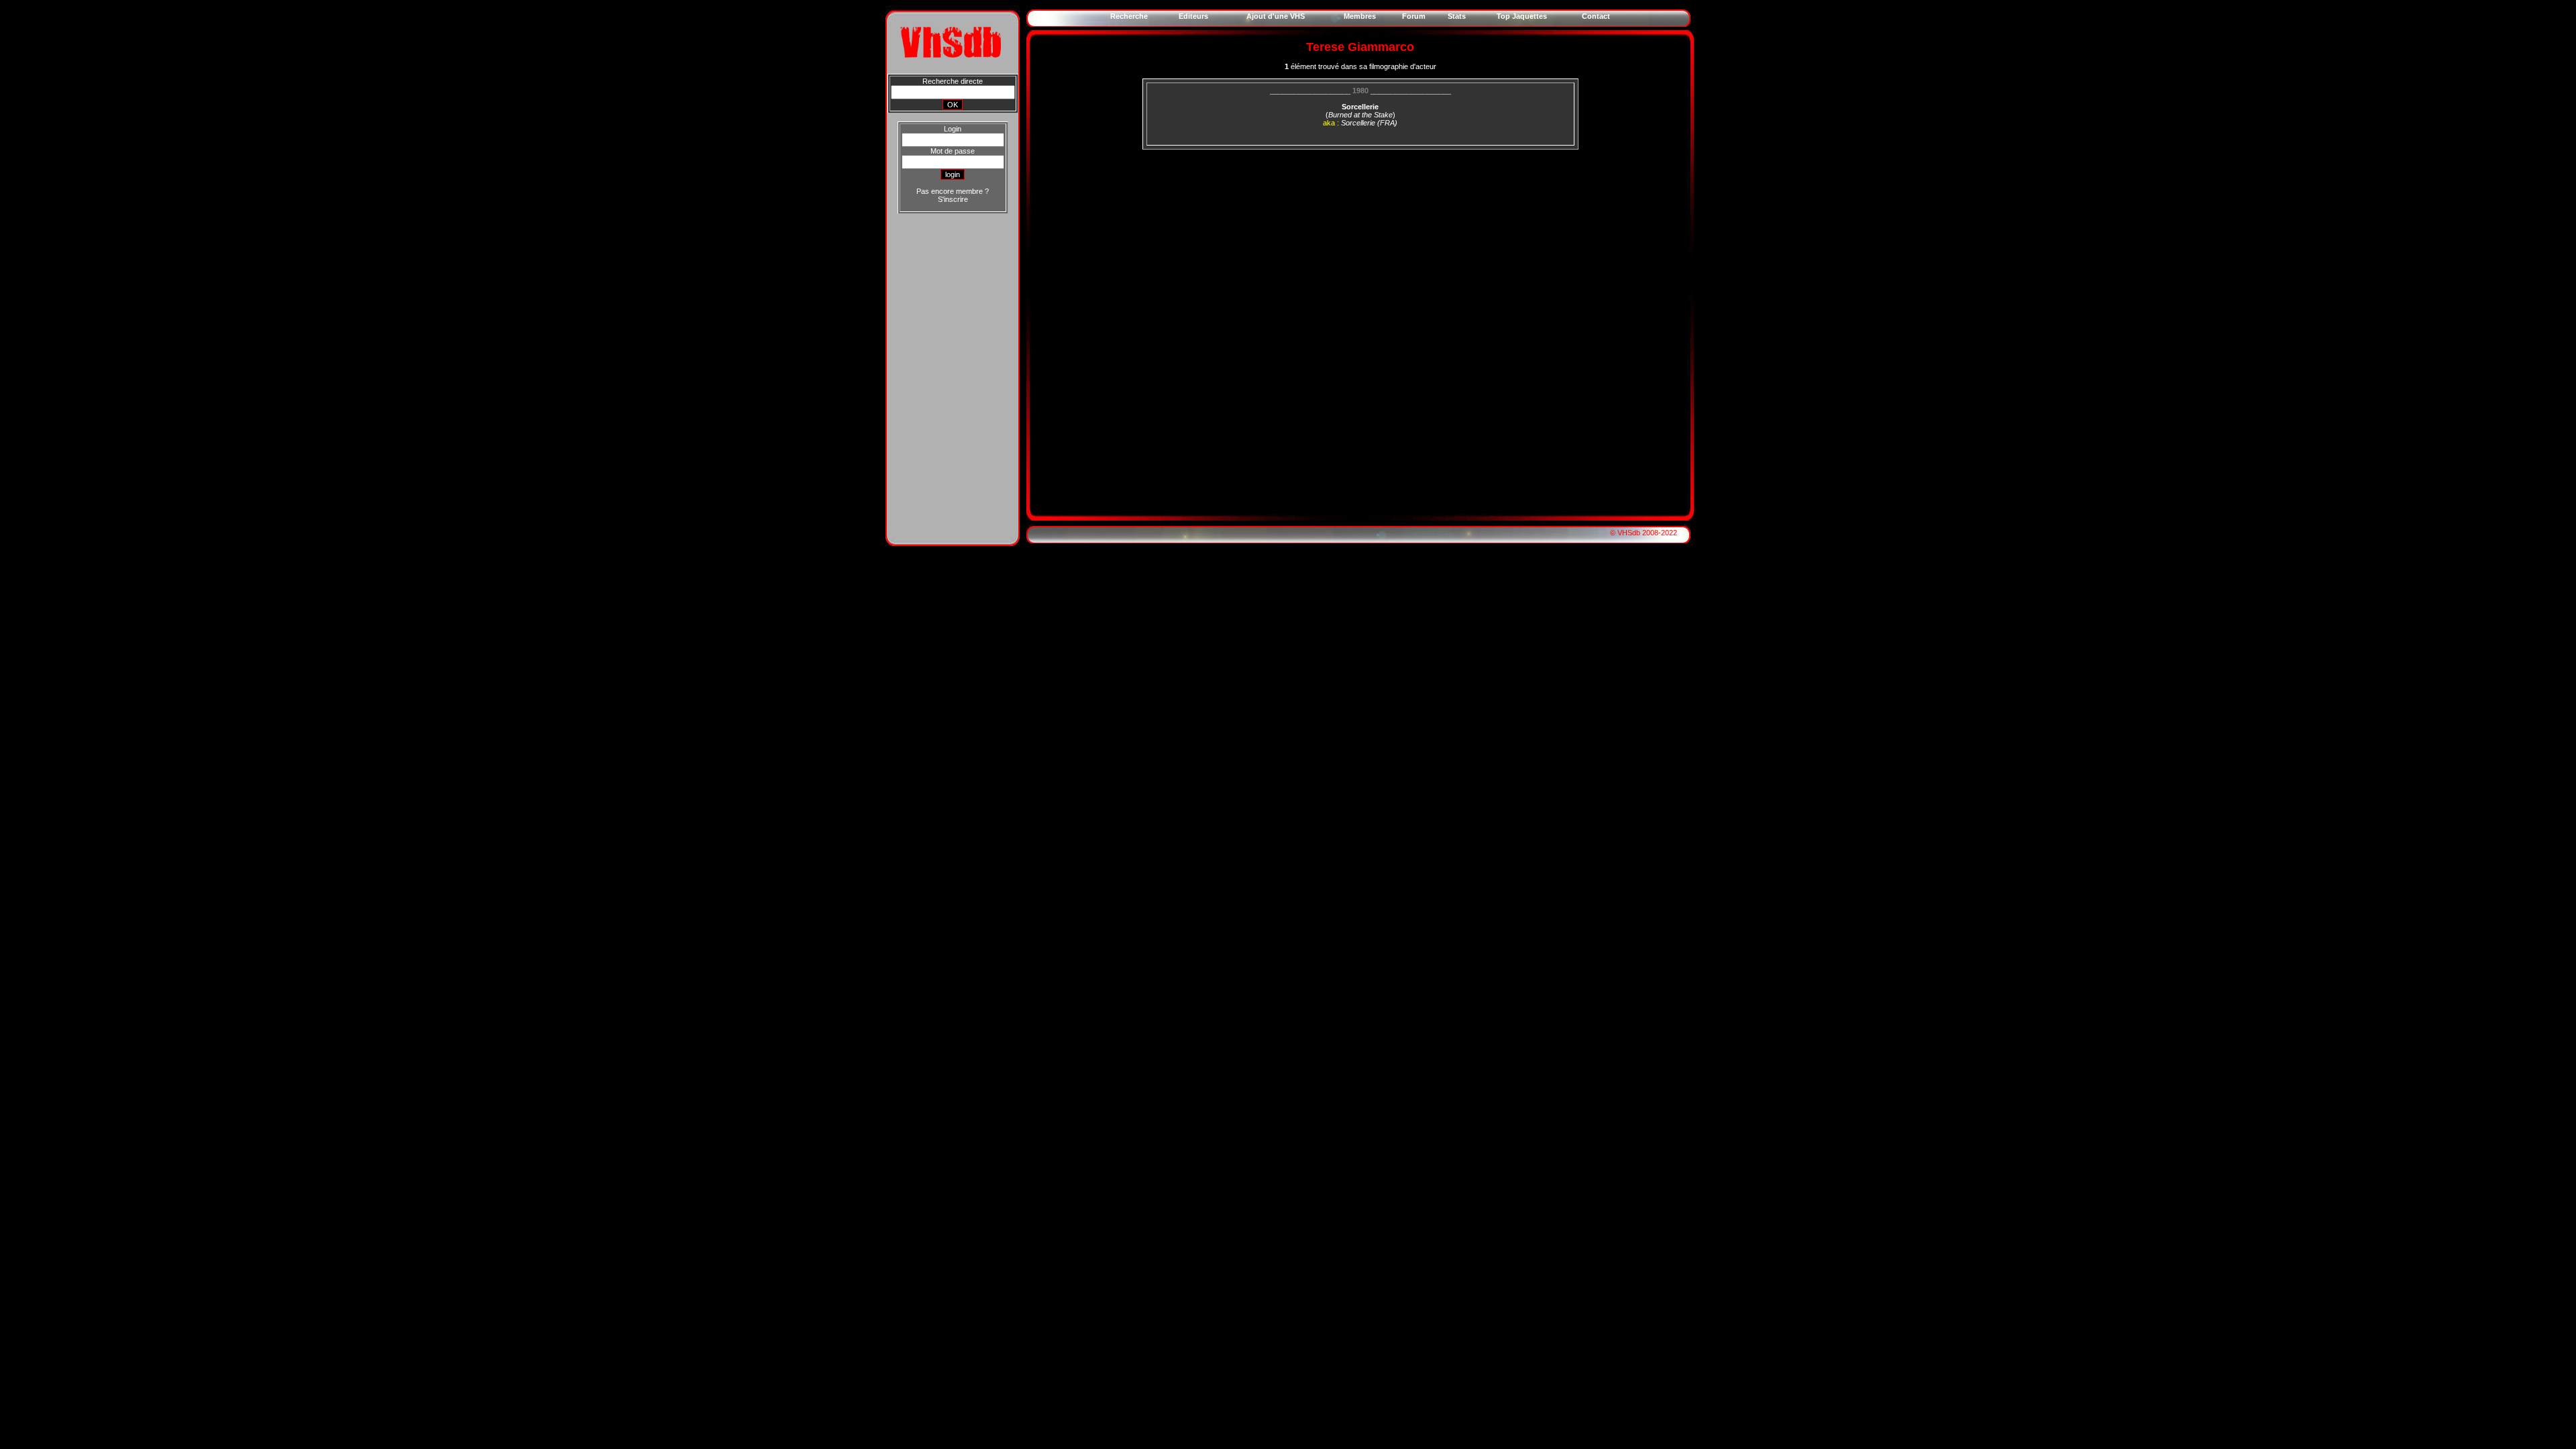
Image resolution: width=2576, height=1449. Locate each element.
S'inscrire (953, 199)
